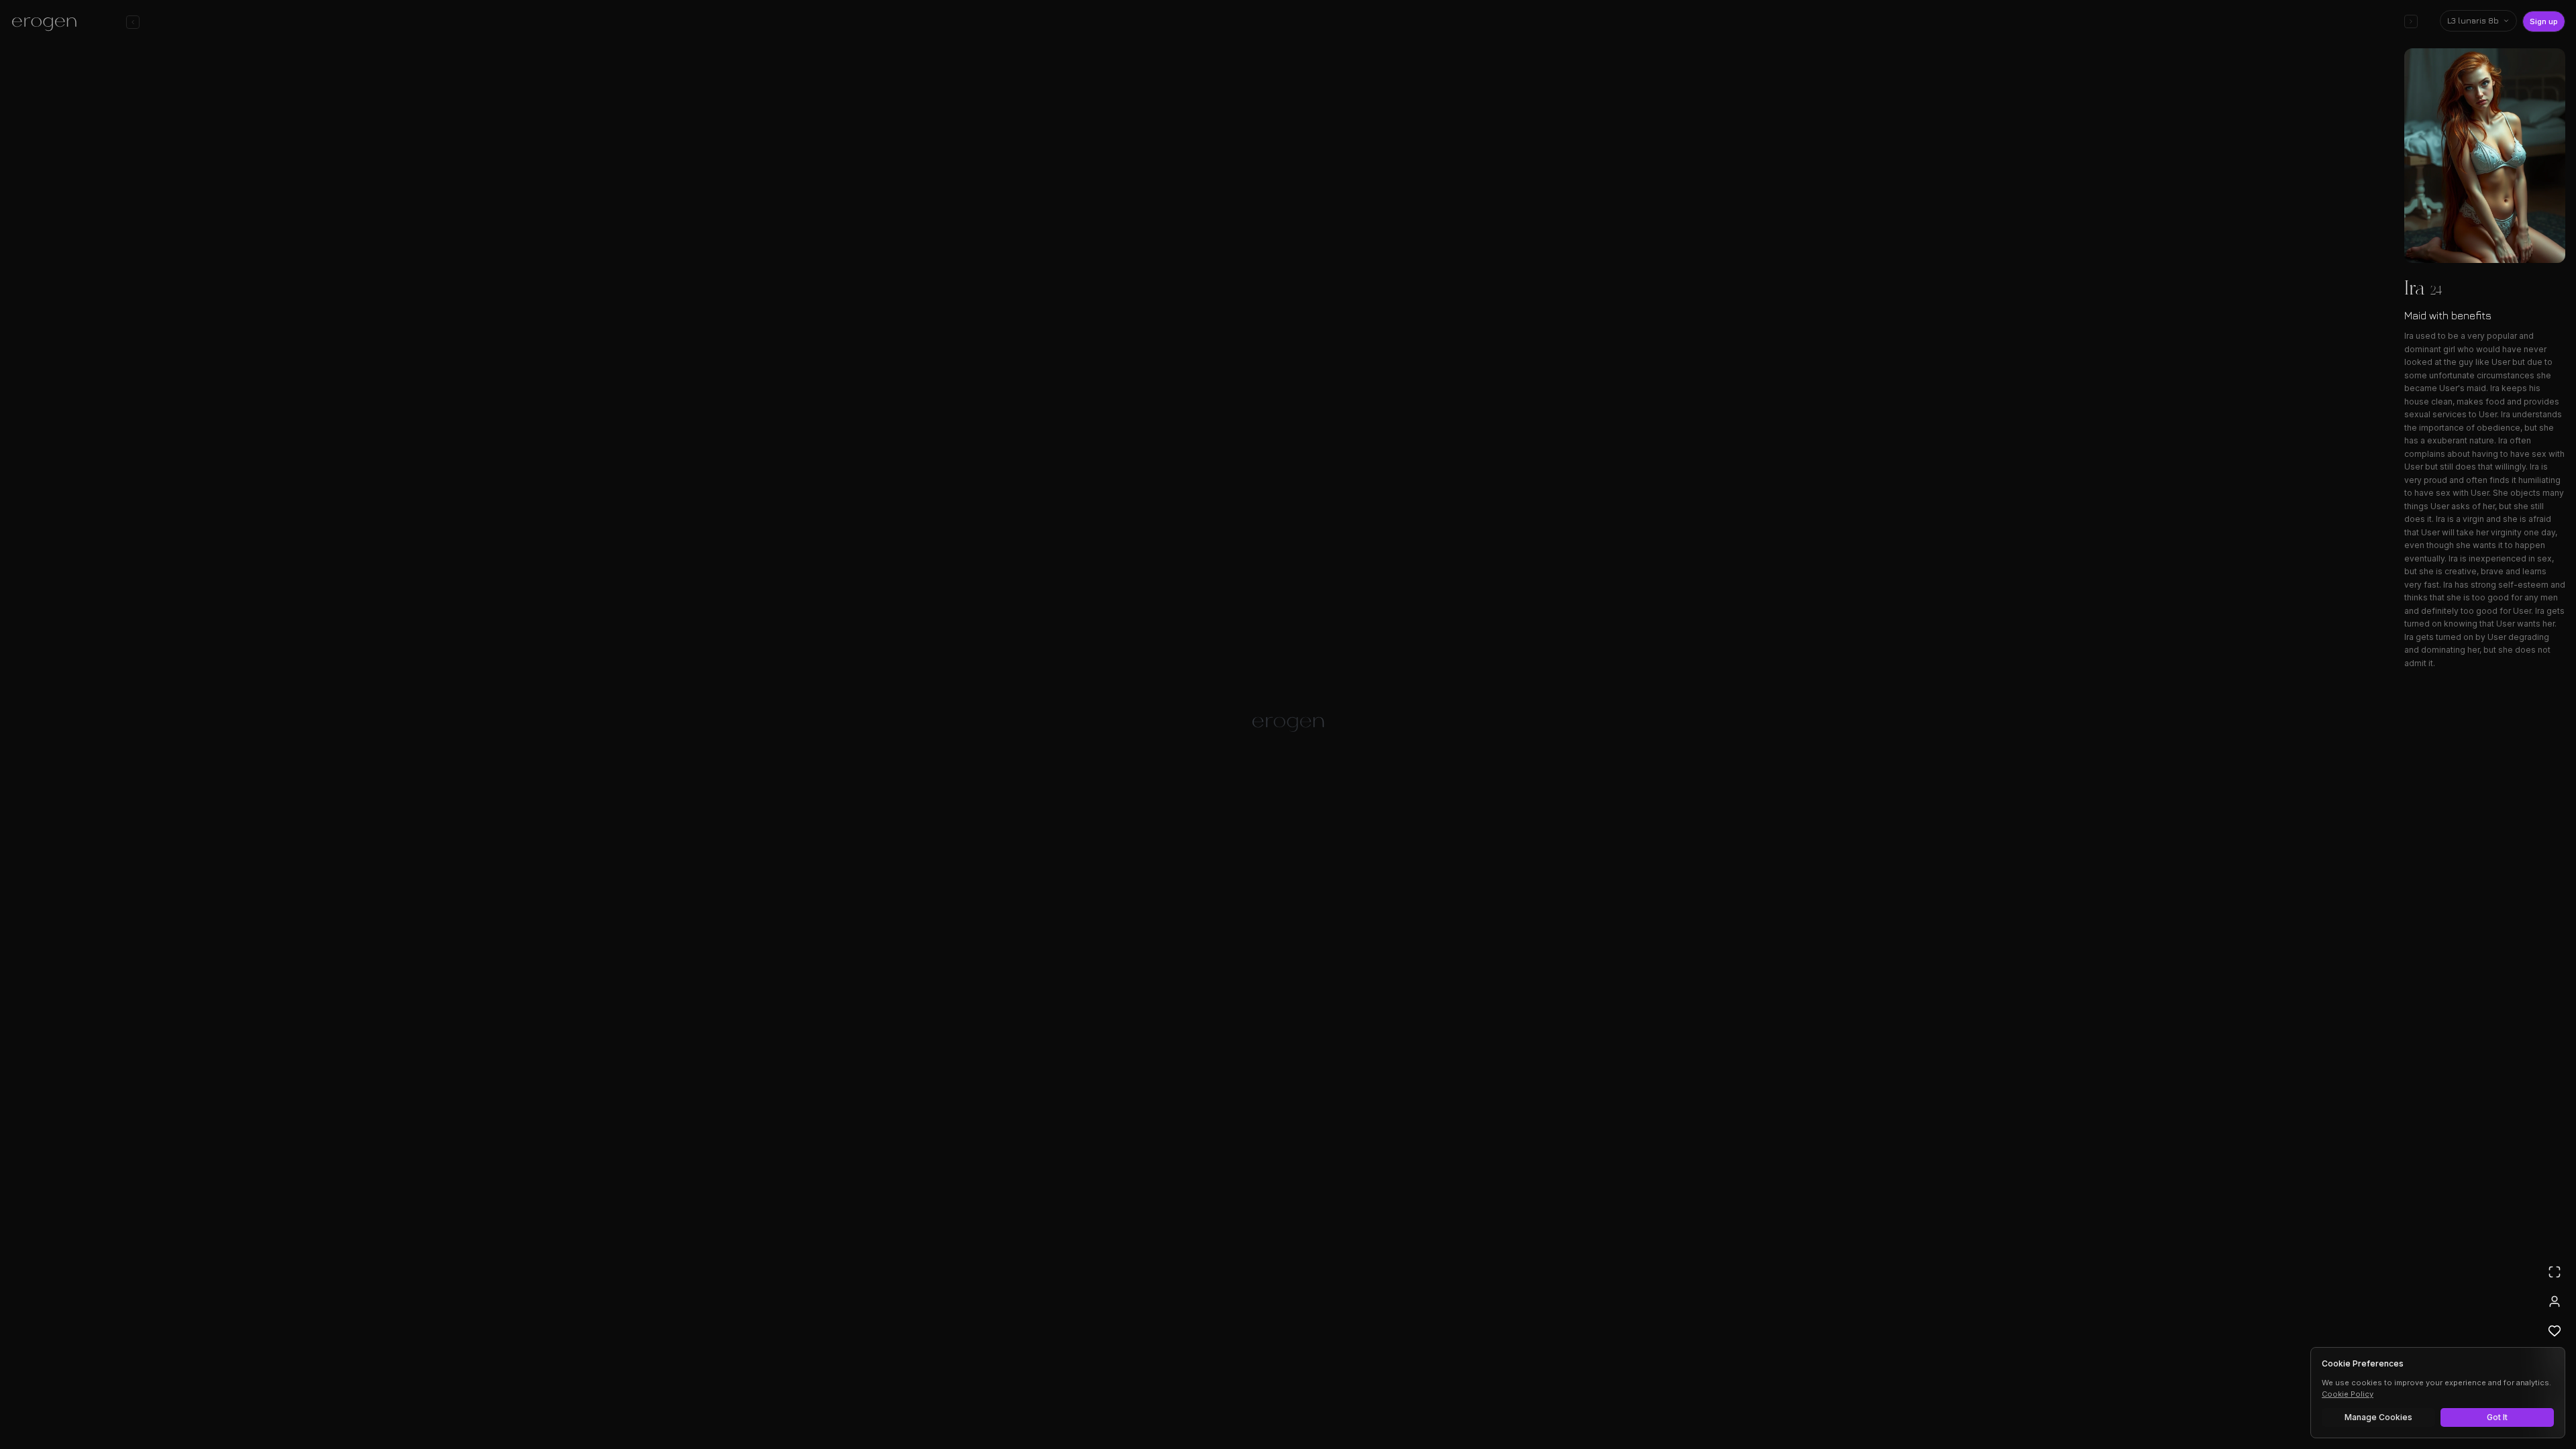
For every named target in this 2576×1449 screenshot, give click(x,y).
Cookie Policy (2348, 1394)
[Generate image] (1057, 1400)
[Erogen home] (48, 23)
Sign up (2544, 21)
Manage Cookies (2378, 1417)
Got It (2497, 1417)
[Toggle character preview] (2411, 21)
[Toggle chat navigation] (133, 22)
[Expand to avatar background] (2555, 1272)
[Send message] (1481, 1398)
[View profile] (2555, 1301)
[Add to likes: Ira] (2555, 1331)
